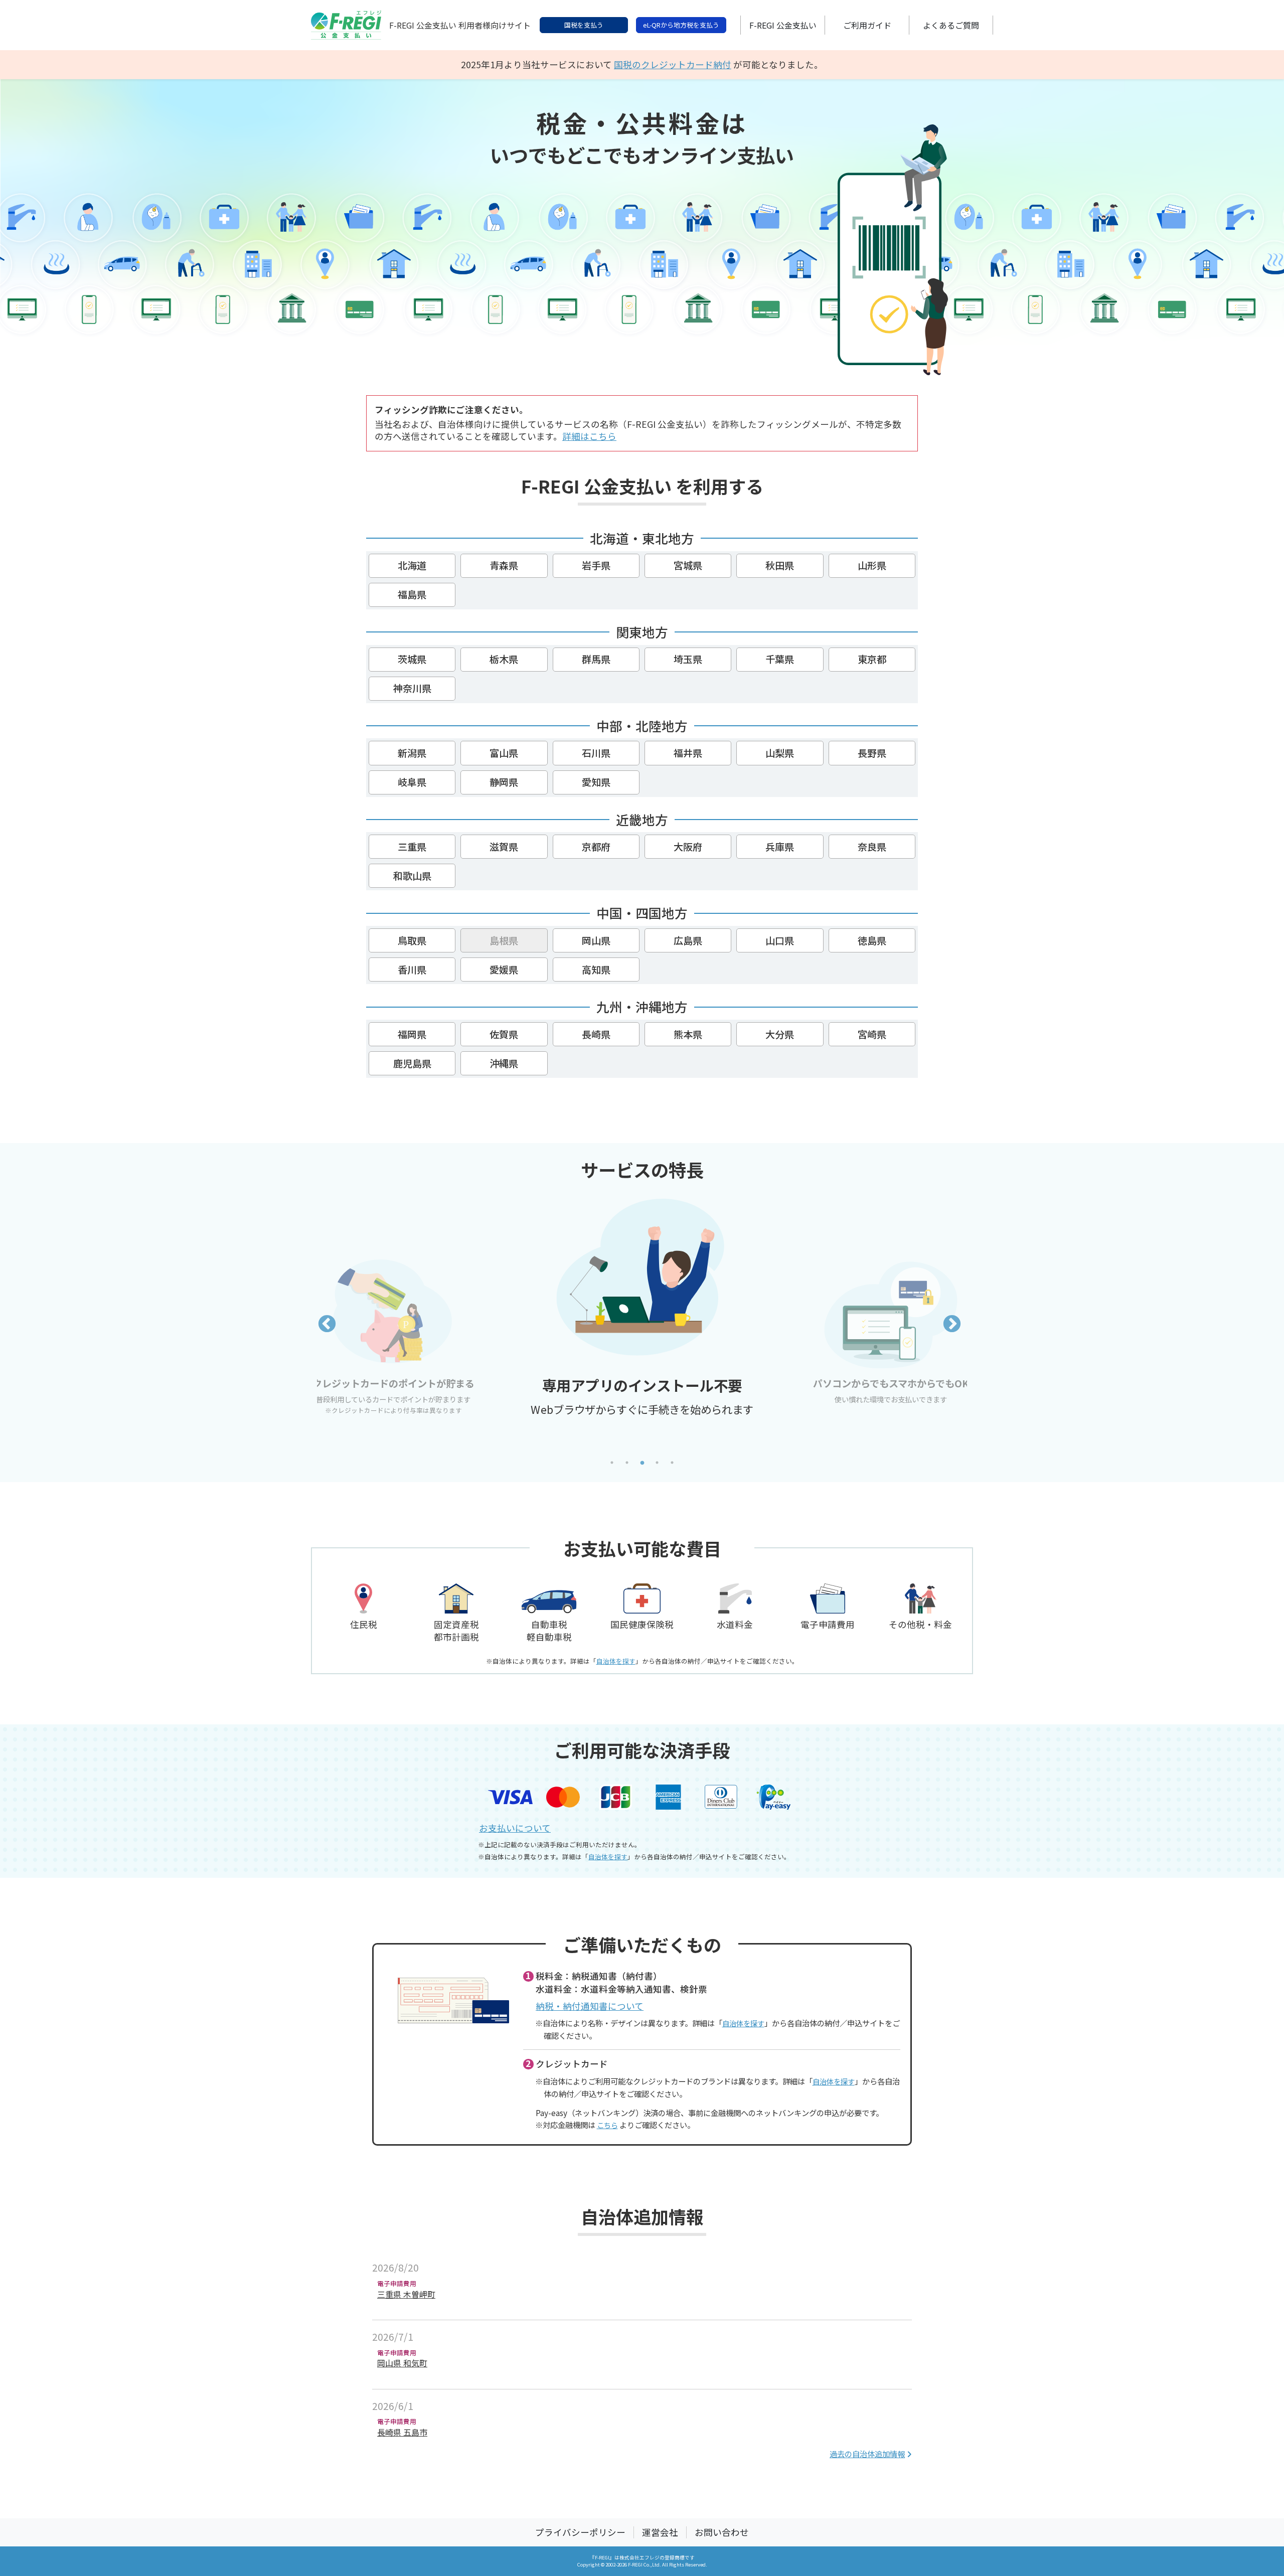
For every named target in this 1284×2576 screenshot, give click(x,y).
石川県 (596, 753)
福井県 (688, 753)
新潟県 (412, 753)
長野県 (872, 753)
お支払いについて (515, 1828)
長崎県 (596, 1034)
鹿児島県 (412, 1063)
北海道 (412, 565)
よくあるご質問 (951, 25)
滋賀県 (504, 847)
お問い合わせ (722, 2532)
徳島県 (872, 940)
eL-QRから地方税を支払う (681, 25)
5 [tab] (672, 1463)
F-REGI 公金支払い (783, 25)
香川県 (412, 970)
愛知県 (596, 782)
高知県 (596, 970)
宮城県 (688, 565)
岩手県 (596, 565)
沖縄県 (504, 1063)
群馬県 (596, 659)
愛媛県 (504, 970)
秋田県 (780, 565)
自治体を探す (616, 1661)
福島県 (412, 594)
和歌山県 (412, 876)
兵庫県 (780, 847)
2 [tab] (627, 1463)
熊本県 (688, 1034)
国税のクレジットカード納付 (673, 64)
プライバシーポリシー (580, 2532)
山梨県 (780, 753)
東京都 (872, 659)
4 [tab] (657, 1463)
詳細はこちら (589, 436)
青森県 (504, 565)
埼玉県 (688, 659)
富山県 (504, 753)
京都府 (596, 847)
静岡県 (504, 782)
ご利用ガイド (867, 25)
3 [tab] (642, 1463)
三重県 (412, 847)
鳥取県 (412, 940)
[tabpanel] (642, 1380)
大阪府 (688, 847)
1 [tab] (612, 1463)
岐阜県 (412, 782)
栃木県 (504, 659)
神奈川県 (412, 688)
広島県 (688, 940)
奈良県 (872, 847)
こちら (607, 2125)
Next (952, 1325)
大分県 (780, 1034)
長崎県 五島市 (402, 2432)
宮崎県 (872, 1034)
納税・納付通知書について (590, 2006)
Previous (327, 1325)
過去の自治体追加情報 (867, 2454)
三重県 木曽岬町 (406, 2294)
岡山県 (596, 940)
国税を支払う (584, 25)
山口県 (780, 940)
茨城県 (412, 659)
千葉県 (780, 659)
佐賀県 (504, 1034)
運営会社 (660, 2532)
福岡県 (412, 1034)
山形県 (872, 565)
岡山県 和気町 (402, 2363)
